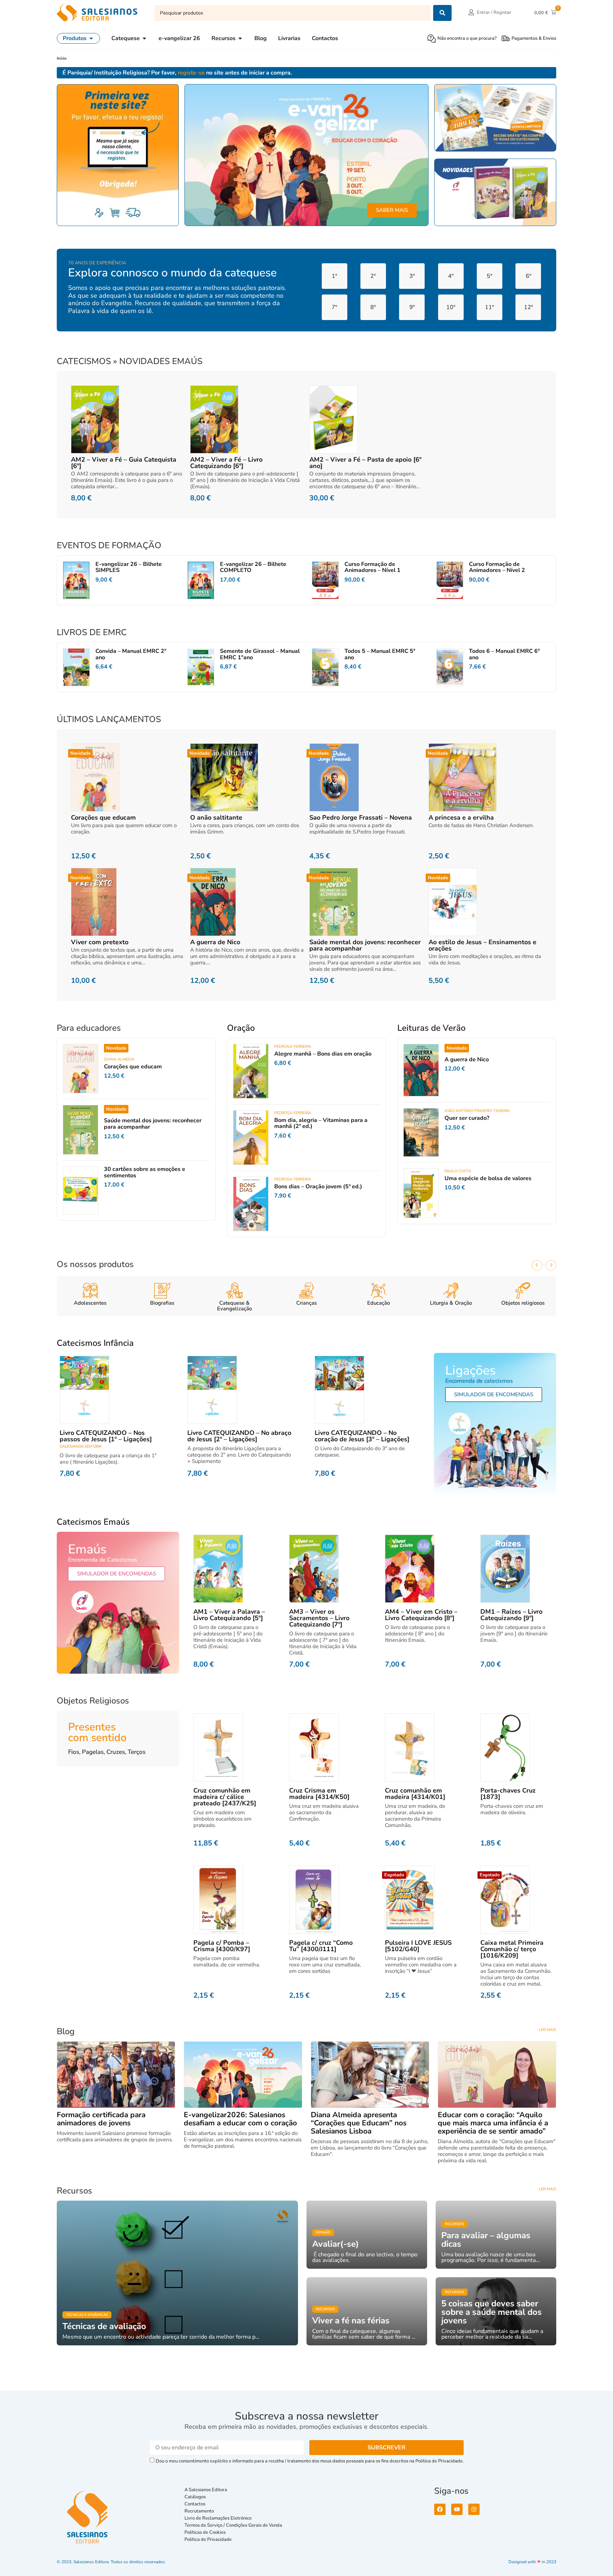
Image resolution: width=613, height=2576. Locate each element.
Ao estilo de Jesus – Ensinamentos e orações (482, 945)
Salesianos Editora (81, 1446)
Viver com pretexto (100, 942)
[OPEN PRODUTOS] (91, 38)
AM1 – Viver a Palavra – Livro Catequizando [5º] (229, 1615)
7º (334, 307)
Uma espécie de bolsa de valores (488, 1178)
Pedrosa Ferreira (293, 1047)
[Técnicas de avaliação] (177, 2273)
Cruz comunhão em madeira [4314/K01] (415, 1794)
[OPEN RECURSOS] (240, 38)
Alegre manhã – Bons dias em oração (323, 1054)
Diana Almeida (119, 1059)
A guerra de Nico (215, 942)
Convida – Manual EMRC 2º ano (131, 654)
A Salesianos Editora (206, 2490)
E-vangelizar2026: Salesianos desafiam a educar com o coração (240, 2119)
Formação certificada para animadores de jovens (101, 2119)
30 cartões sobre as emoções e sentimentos (145, 1172)
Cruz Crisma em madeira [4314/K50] (319, 1794)
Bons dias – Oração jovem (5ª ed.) (318, 1187)
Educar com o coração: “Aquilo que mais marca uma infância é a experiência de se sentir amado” (493, 2123)
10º (451, 307)
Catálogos (195, 2497)
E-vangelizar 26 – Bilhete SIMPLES (129, 567)
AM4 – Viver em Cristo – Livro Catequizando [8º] (421, 1615)
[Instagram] (474, 2509)
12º (528, 307)
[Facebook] (440, 2509)
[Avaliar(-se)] (367, 2235)
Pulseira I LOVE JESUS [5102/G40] (418, 1946)
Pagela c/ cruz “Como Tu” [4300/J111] (321, 1946)
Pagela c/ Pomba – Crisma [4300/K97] (222, 1946)
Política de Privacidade (208, 2539)
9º (412, 307)
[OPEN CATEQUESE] (144, 38)
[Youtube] (457, 2509)
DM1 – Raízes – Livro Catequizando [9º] (511, 1615)
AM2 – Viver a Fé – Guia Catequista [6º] (124, 463)
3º (412, 276)
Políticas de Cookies (205, 2532)
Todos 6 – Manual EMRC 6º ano (504, 654)
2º (373, 276)
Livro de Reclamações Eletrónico (218, 2518)
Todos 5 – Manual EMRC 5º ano (380, 654)
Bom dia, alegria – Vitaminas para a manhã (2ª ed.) (321, 1123)
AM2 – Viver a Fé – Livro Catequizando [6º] (226, 463)
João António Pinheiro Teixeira (477, 1111)
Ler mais (548, 2030)
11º (489, 307)
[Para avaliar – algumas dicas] (496, 2235)
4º (451, 276)
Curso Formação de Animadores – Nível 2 (497, 567)
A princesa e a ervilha (461, 818)
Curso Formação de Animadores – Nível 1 (372, 567)
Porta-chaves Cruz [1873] (508, 1794)
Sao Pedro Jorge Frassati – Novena (361, 818)
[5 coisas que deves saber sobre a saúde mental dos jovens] (496, 2311)
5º (489, 276)
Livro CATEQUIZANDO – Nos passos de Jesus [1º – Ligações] (106, 1436)
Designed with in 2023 (532, 2562)
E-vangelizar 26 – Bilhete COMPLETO (253, 567)
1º (334, 276)
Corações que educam (103, 818)
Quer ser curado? (467, 1118)
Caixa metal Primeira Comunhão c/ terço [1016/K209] (512, 1949)
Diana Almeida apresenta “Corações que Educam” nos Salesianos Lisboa (359, 2123)
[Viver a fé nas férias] (367, 2311)
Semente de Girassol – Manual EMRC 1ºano (260, 654)
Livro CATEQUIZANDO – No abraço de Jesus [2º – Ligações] (239, 1436)
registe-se (191, 73)
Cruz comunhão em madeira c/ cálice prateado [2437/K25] (225, 1797)
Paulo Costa (458, 1171)
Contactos (195, 2504)
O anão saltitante (216, 818)
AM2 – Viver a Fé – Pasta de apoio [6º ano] (365, 463)
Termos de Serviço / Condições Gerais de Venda (234, 2525)
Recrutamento (199, 2511)
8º (373, 307)
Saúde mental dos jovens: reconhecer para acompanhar (365, 945)
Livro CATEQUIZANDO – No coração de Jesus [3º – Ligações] (362, 1436)
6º (528, 276)
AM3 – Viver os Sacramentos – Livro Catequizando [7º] (319, 1618)
